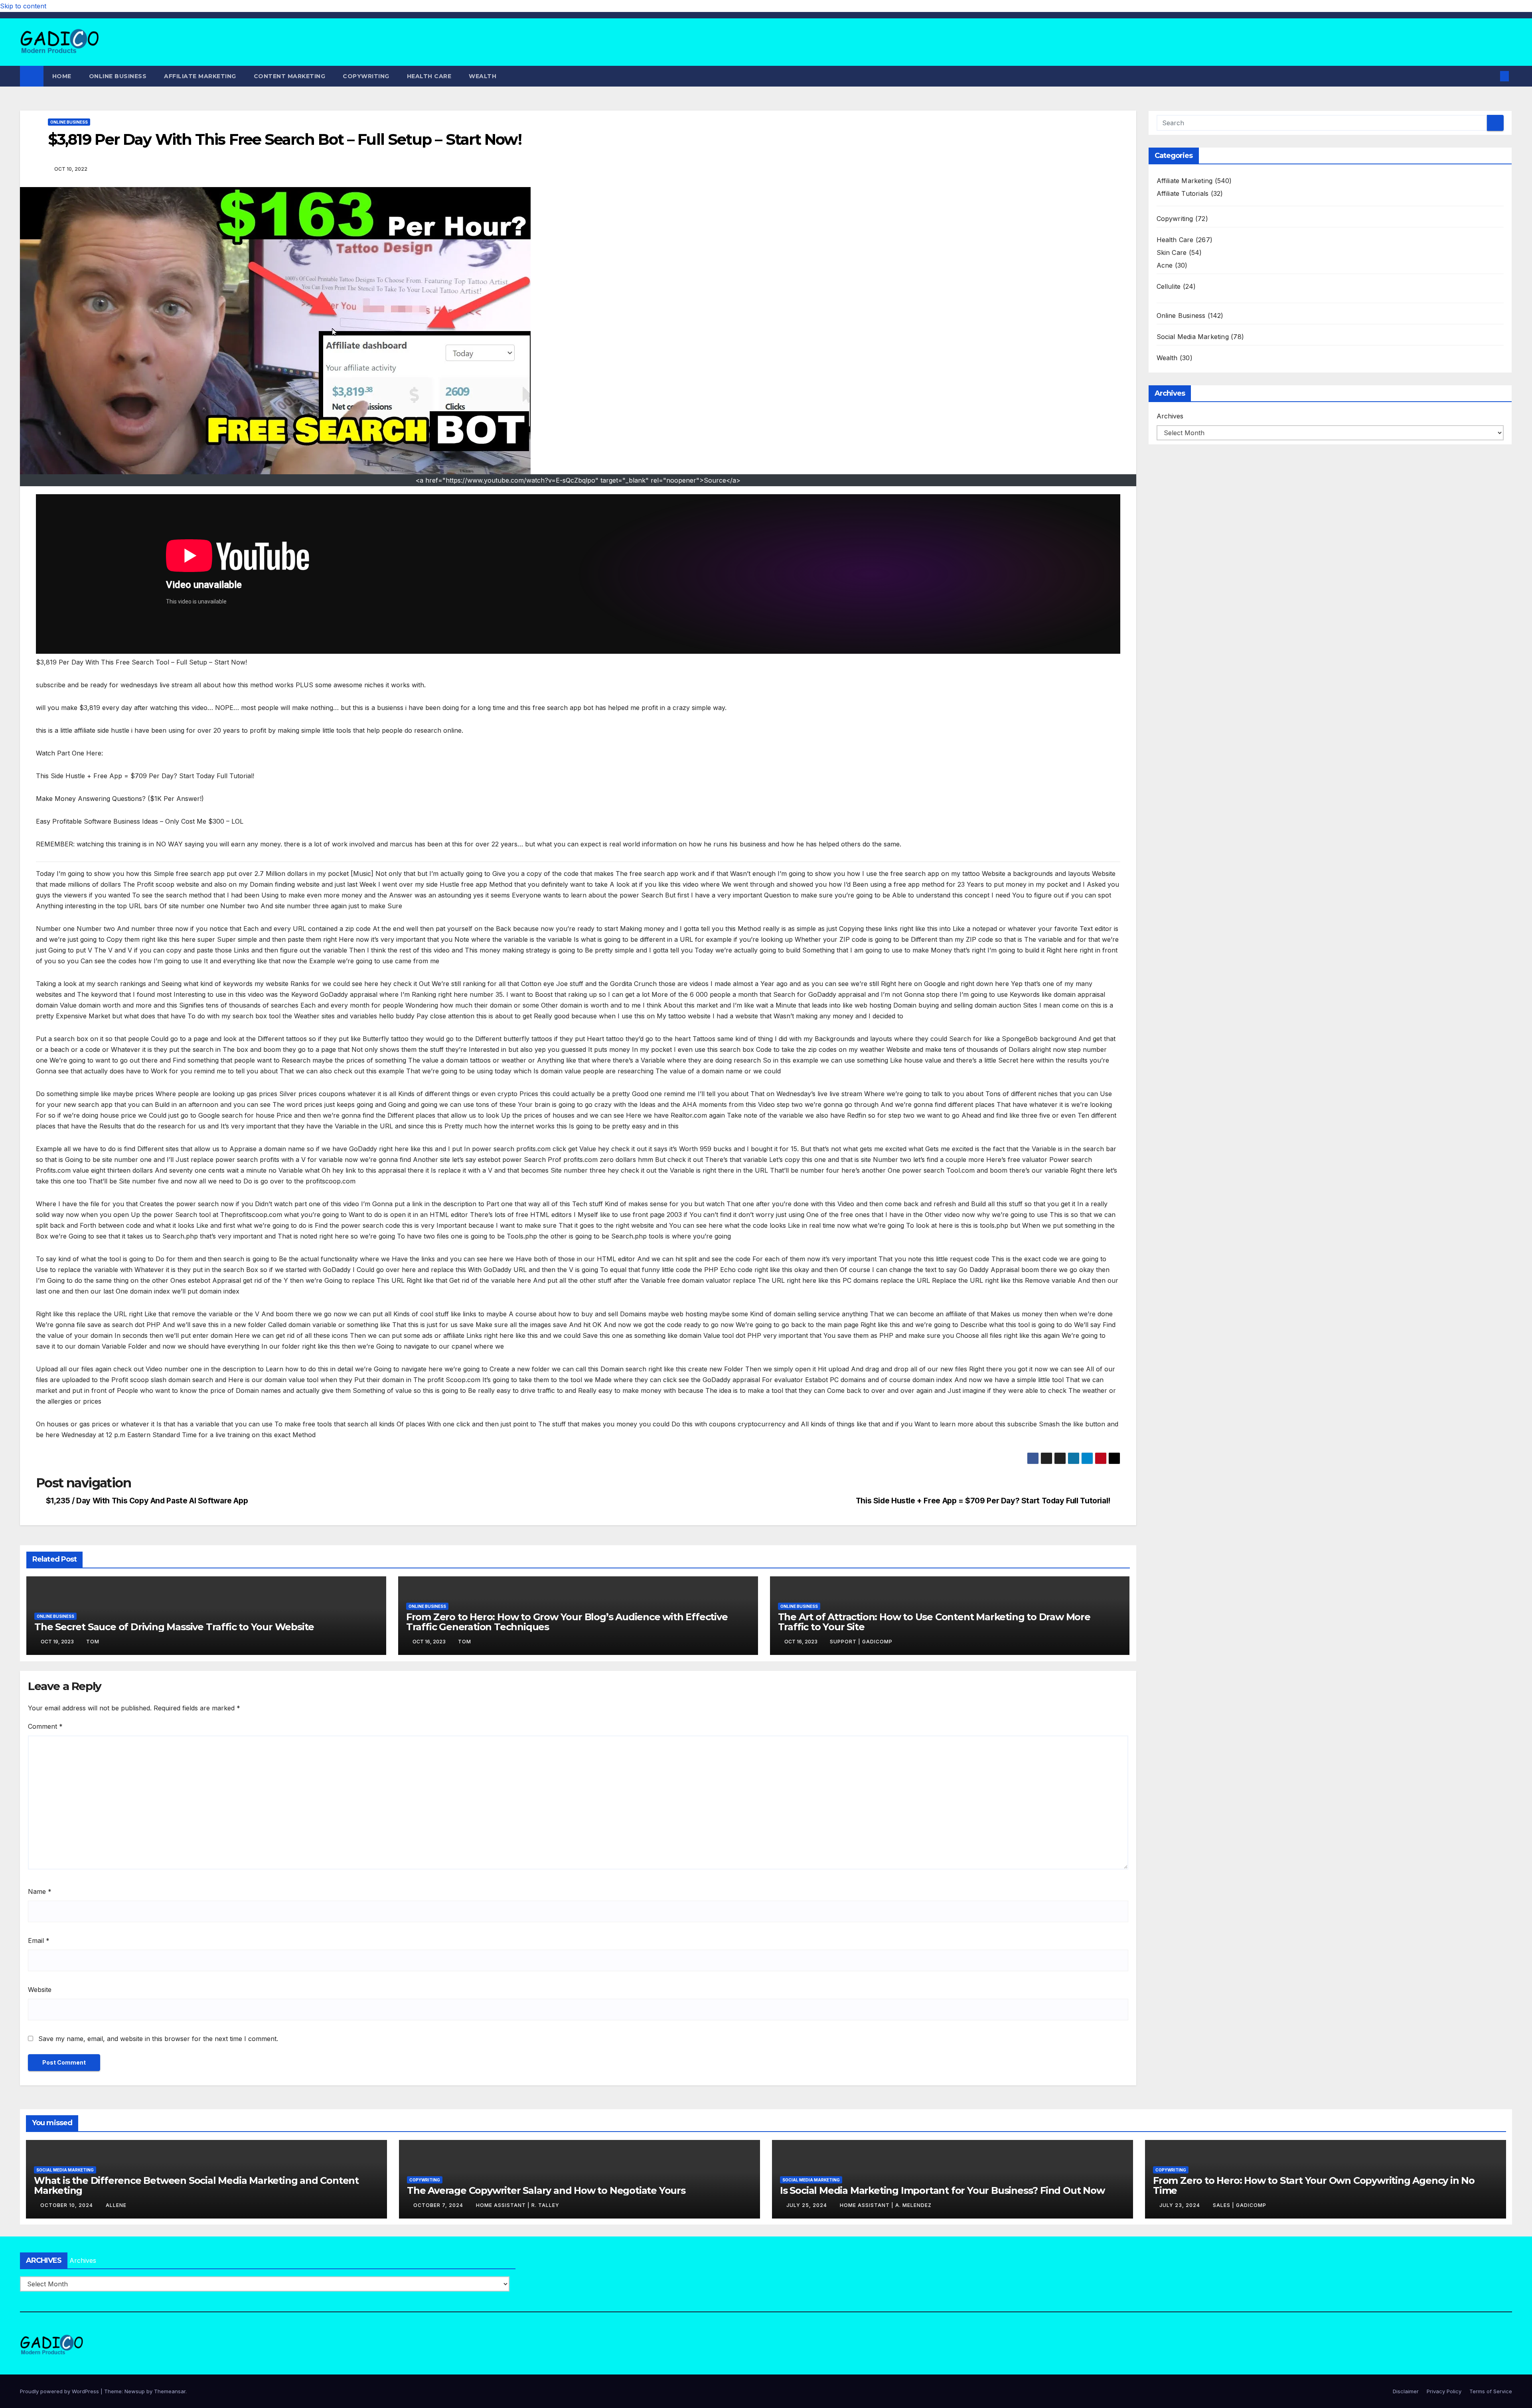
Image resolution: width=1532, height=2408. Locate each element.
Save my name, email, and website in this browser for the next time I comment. (158, 2039)
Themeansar (170, 2391)
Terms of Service (1491, 2391)
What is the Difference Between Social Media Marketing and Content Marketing (196, 2185)
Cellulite (1169, 286)
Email (39, 1941)
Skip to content (23, 6)
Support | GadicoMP (861, 1642)
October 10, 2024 (67, 2205)
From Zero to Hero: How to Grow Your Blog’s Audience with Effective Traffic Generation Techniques (567, 1622)
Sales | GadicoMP (1240, 2205)
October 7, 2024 (439, 2205)
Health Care (429, 76)
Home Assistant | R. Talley (518, 2205)
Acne (1165, 265)
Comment (45, 1726)
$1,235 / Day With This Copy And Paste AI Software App (147, 1501)
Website (40, 1990)
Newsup (135, 2391)
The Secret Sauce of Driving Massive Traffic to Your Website (174, 1627)
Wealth (483, 76)
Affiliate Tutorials (1183, 193)
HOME (62, 76)
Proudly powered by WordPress (60, 2391)
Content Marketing (290, 76)
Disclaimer (1406, 2391)
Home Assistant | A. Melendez (886, 2205)
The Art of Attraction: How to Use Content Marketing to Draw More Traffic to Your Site (934, 1622)
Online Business (118, 76)
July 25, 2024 (807, 2205)
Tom (93, 1642)
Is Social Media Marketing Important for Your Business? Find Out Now (942, 2190)
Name (40, 1891)
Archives (1170, 416)
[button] (1491, 76)
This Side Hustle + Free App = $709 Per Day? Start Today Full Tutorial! (983, 1501)
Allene (116, 2205)
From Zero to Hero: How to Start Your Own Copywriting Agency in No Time (1314, 2185)
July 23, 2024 (1181, 2205)
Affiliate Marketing (200, 76)
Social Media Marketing (1193, 337)
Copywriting (366, 76)
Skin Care (1172, 252)
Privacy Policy (1444, 2391)
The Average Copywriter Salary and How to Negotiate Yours (546, 2190)
